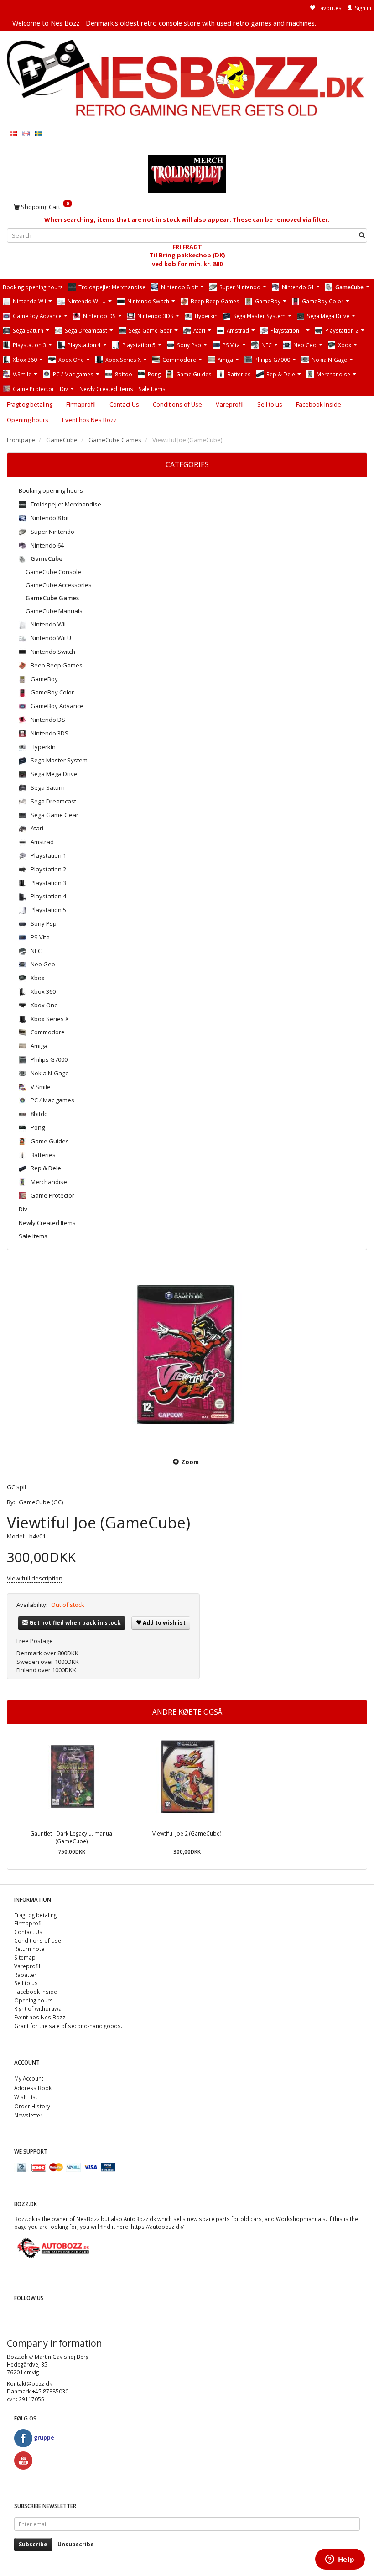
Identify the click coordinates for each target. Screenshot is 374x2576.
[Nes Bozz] (187, 79)
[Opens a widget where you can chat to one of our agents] (340, 2560)
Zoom (190, 1462)
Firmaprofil (81, 404)
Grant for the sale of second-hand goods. (68, 2026)
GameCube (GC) (41, 1502)
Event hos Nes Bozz (89, 420)
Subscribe (33, 2544)
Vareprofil (230, 404)
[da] (13, 133)
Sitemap (25, 1957)
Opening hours (28, 420)
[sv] (39, 133)
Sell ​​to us (270, 404)
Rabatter (25, 1975)
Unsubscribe (76, 2544)
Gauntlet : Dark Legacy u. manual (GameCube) (72, 1837)
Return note (29, 1949)
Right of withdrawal (39, 2008)
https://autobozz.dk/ (157, 2227)
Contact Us (124, 404)
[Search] (362, 236)
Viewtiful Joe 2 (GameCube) (187, 1833)
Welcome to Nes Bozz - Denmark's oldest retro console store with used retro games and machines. (164, 23)
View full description (35, 1578)
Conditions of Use (177, 404)
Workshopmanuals (301, 2219)
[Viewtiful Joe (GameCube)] (187, 1355)
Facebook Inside (319, 404)
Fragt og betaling (30, 404)
